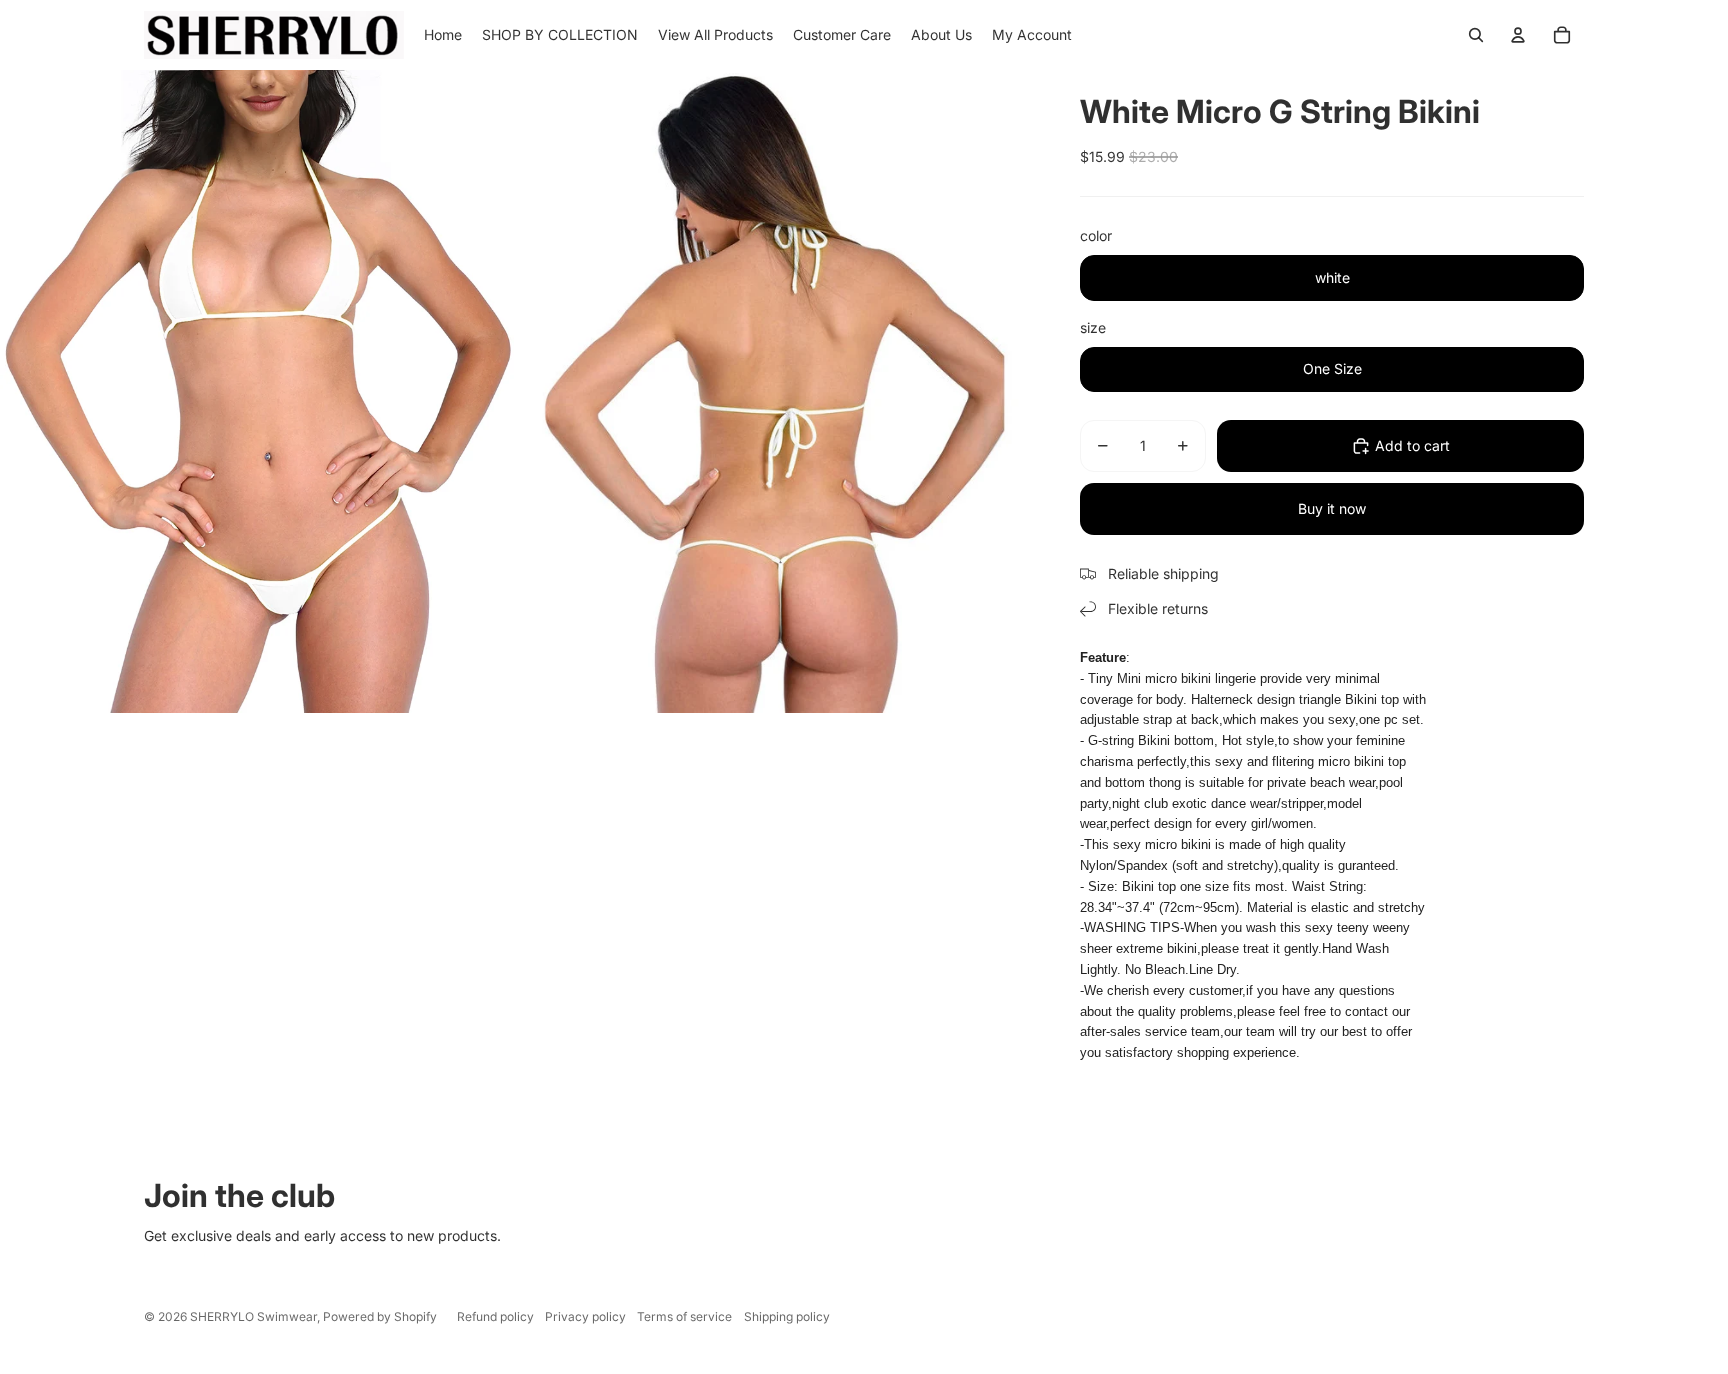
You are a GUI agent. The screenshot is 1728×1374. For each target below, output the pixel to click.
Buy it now (1332, 508)
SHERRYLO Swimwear (253, 1316)
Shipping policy (787, 1316)
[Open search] (1476, 35)
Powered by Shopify (380, 1316)
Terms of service (684, 1316)
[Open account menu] (1518, 35)
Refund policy (495, 1316)
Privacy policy (585, 1316)
